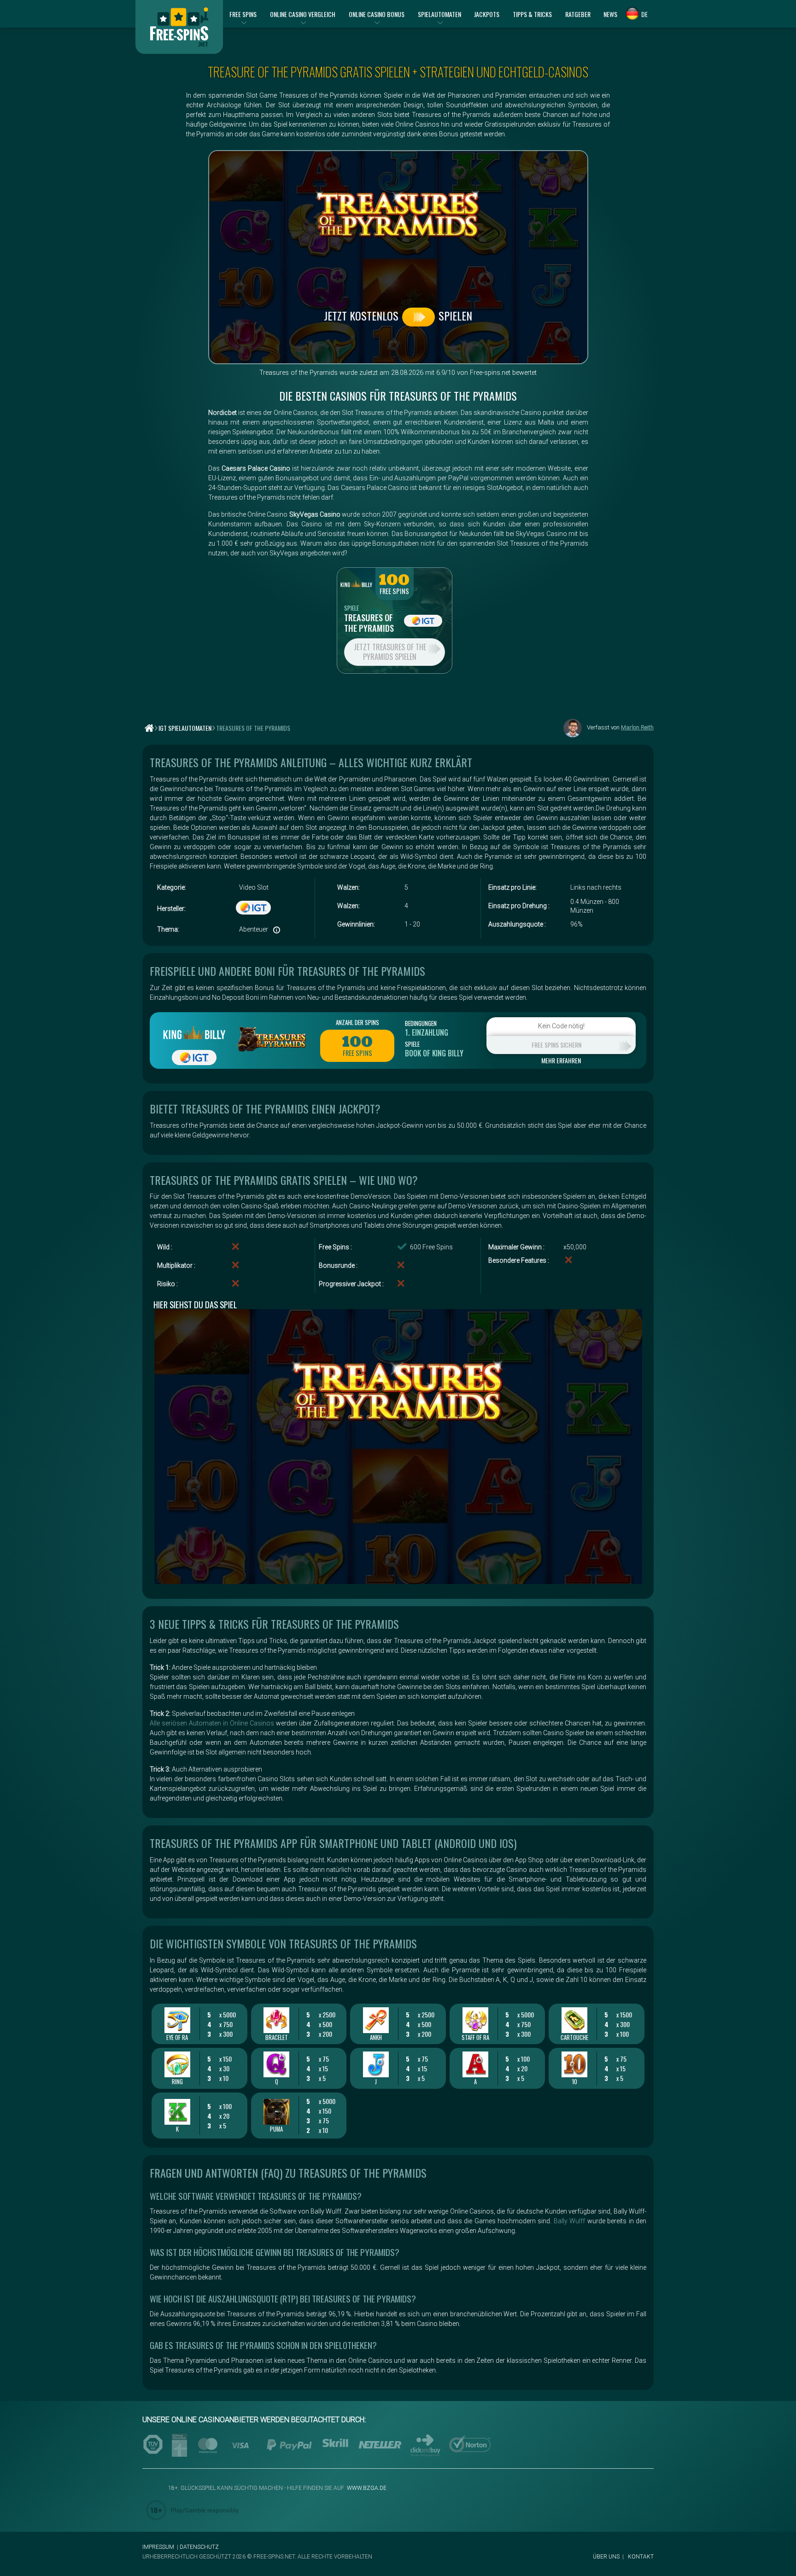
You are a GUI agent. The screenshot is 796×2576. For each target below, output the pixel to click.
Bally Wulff (569, 2221)
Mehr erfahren (561, 1061)
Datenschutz (199, 2547)
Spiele (351, 608)
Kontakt (641, 2557)
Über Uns (606, 2557)
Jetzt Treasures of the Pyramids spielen (390, 652)
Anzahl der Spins (357, 1022)
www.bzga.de (366, 2488)
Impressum (158, 2547)
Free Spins (394, 591)
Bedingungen (421, 1023)
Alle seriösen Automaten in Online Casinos (212, 1723)
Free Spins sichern (556, 1045)
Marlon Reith (637, 727)
